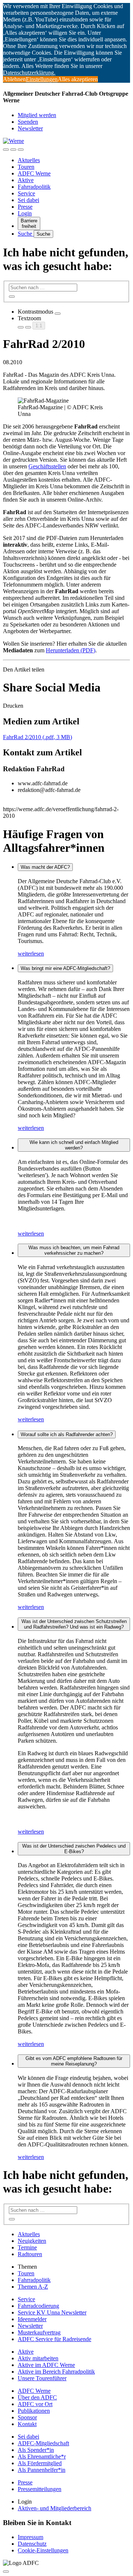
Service (26, 193)
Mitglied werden (37, 115)
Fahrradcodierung (38, 2306)
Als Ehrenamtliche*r (42, 2457)
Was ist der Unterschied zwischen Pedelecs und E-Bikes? (74, 1849)
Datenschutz (32, 2544)
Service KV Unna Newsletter (52, 2312)
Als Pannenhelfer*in (42, 2470)
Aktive (26, 180)
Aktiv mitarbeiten (38, 2358)
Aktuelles (29, 160)
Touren (26, 167)
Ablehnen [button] (14, 79)
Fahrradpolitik (34, 187)
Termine (27, 2247)
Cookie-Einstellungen (43, 2550)
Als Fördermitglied (40, 2463)
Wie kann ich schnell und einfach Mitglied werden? (74, 1145)
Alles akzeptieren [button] (78, 79)
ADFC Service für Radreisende (54, 2339)
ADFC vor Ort (35, 2404)
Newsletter (30, 128)
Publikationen (34, 2411)
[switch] (58, 314)
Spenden (28, 122)
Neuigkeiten (32, 2241)
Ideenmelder (32, 2319)
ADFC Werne (34, 173)
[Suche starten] (12, 297)
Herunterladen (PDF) (71, 650)
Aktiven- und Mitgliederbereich (54, 2508)
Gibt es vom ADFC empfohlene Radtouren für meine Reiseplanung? (74, 2061)
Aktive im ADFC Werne (46, 2365)
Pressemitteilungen (40, 2489)
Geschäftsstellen (47, 466)
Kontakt (27, 2424)
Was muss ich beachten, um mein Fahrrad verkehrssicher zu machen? (74, 1250)
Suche (26, 234)
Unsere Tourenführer (42, 2378)
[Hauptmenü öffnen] (21, 150)
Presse (25, 207)
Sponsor (27, 2417)
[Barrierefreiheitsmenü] (6, 150)
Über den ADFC (37, 2397)
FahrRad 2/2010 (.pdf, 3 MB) (37, 737)
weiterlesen (31, 954)
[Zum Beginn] (6, 2572)
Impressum (30, 2537)
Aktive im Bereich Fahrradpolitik (56, 2372)
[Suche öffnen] (13, 150)
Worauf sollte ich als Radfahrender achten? (67, 1434)
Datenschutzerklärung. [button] (29, 73)
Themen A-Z (33, 2287)
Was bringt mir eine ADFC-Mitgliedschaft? (65, 968)
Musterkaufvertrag (39, 2332)
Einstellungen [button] (42, 79)
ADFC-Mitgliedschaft (43, 2443)
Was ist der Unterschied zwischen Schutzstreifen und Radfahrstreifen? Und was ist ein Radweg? (74, 1624)
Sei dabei (28, 200)
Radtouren (30, 2254)
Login (25, 213)
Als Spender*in (36, 2450)
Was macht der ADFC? (45, 867)
